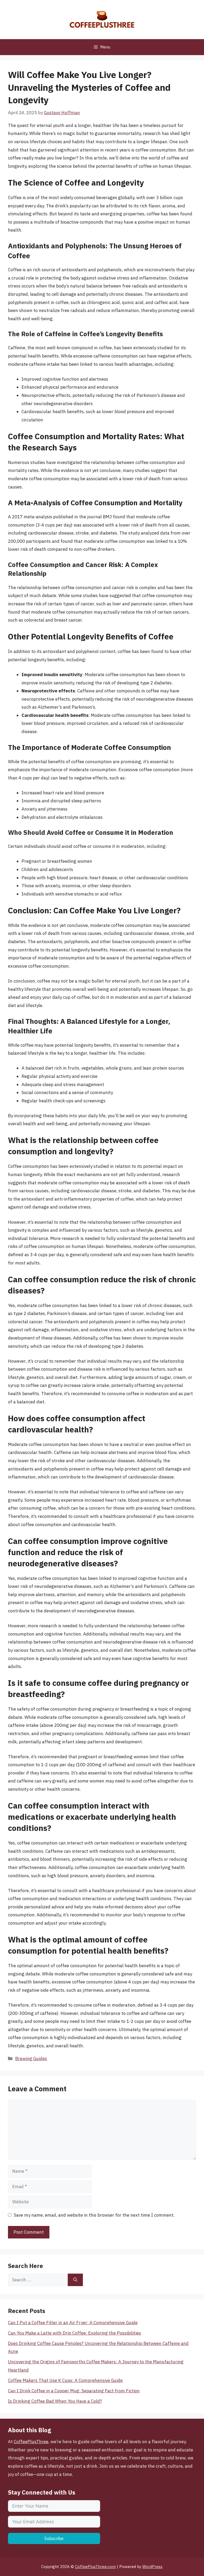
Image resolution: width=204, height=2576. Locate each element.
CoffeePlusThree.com (95, 2567)
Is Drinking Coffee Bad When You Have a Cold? (55, 2401)
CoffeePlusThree (31, 2442)
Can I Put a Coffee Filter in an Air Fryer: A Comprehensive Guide (73, 2323)
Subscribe (54, 2538)
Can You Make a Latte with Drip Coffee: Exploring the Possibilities (75, 2333)
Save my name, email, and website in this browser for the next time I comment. (94, 2215)
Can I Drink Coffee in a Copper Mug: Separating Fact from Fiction (74, 2391)
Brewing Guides (31, 2059)
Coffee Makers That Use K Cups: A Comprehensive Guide (65, 2380)
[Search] (75, 2280)
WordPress (152, 2567)
